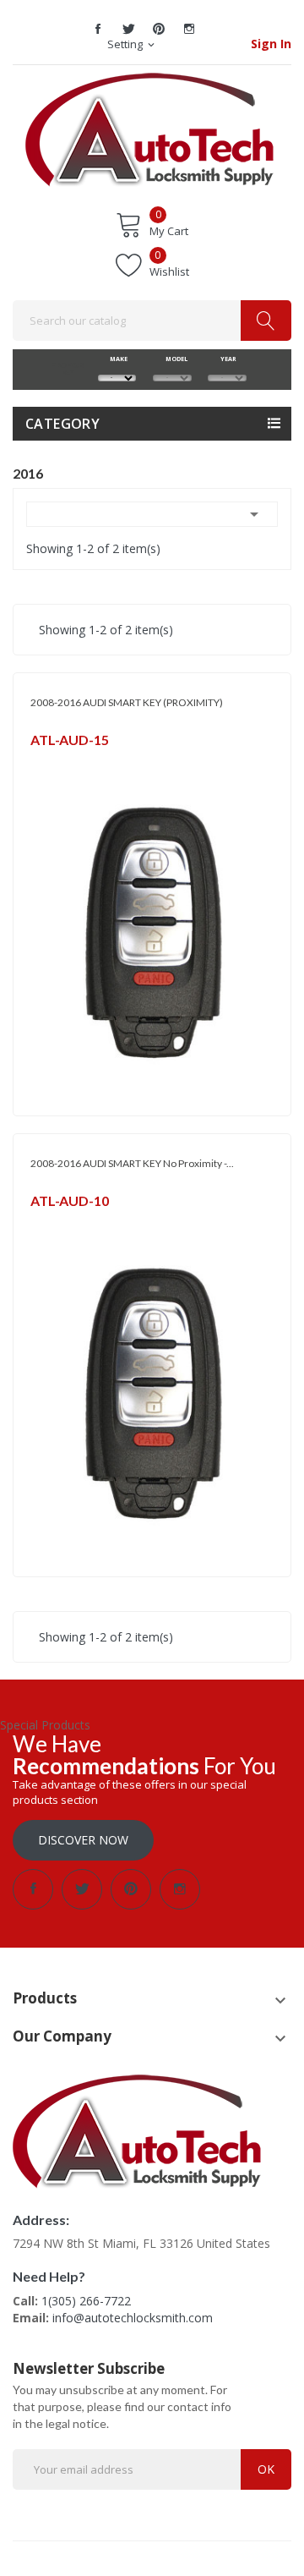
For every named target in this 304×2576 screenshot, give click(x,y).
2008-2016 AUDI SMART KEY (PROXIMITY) (127, 702)
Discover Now (83, 1840)
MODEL (172, 359)
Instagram (189, 29)
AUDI (43, 762)
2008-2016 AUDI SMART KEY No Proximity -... (132, 1163)
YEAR (227, 359)
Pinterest (159, 29)
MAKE (117, 359)
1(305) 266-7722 (86, 2301)
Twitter (128, 29)
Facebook (98, 29)
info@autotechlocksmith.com (133, 2318)
